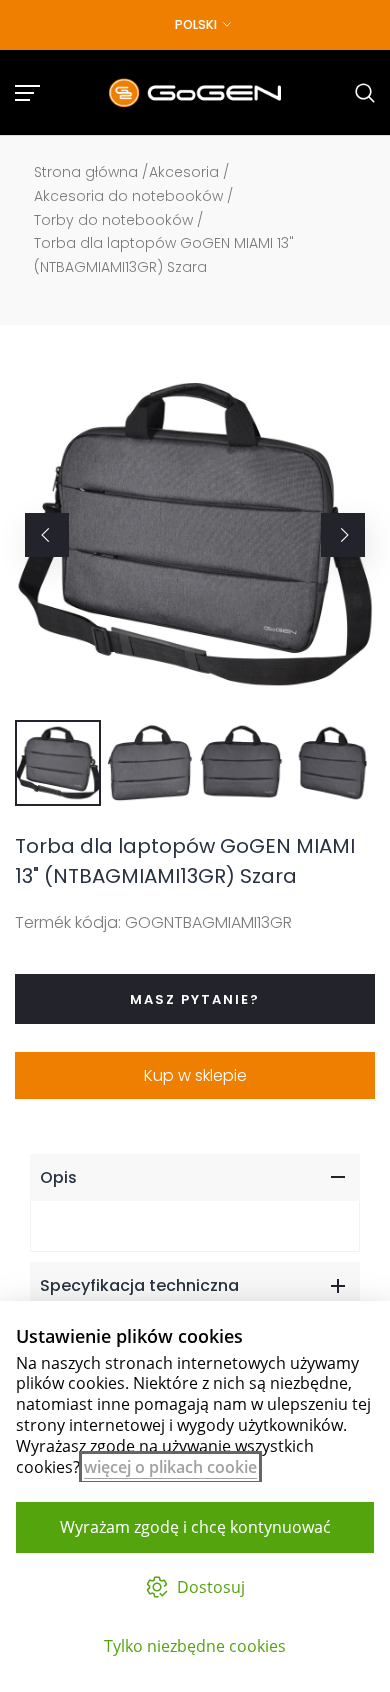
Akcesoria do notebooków (128, 196)
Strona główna (86, 172)
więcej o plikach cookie (170, 1467)
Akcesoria (184, 172)
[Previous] (47, 535)
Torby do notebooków (113, 220)
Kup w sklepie (195, 1075)
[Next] (343, 535)
